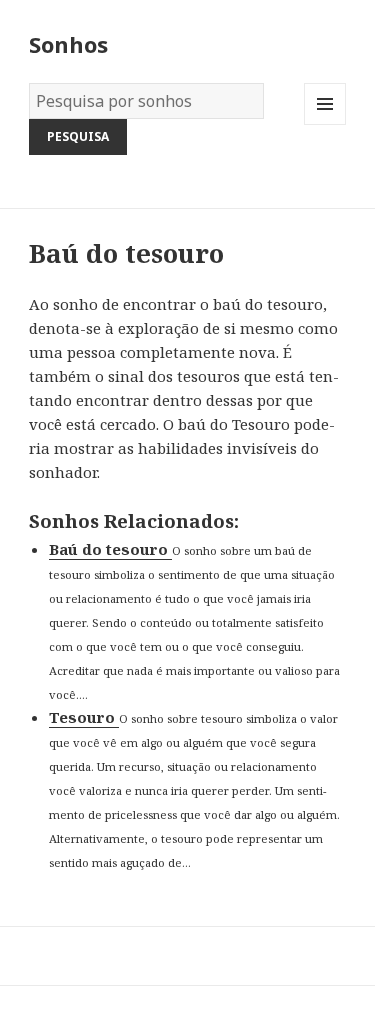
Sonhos (68, 44)
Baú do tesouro (110, 549)
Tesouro (84, 717)
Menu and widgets (325, 124)
